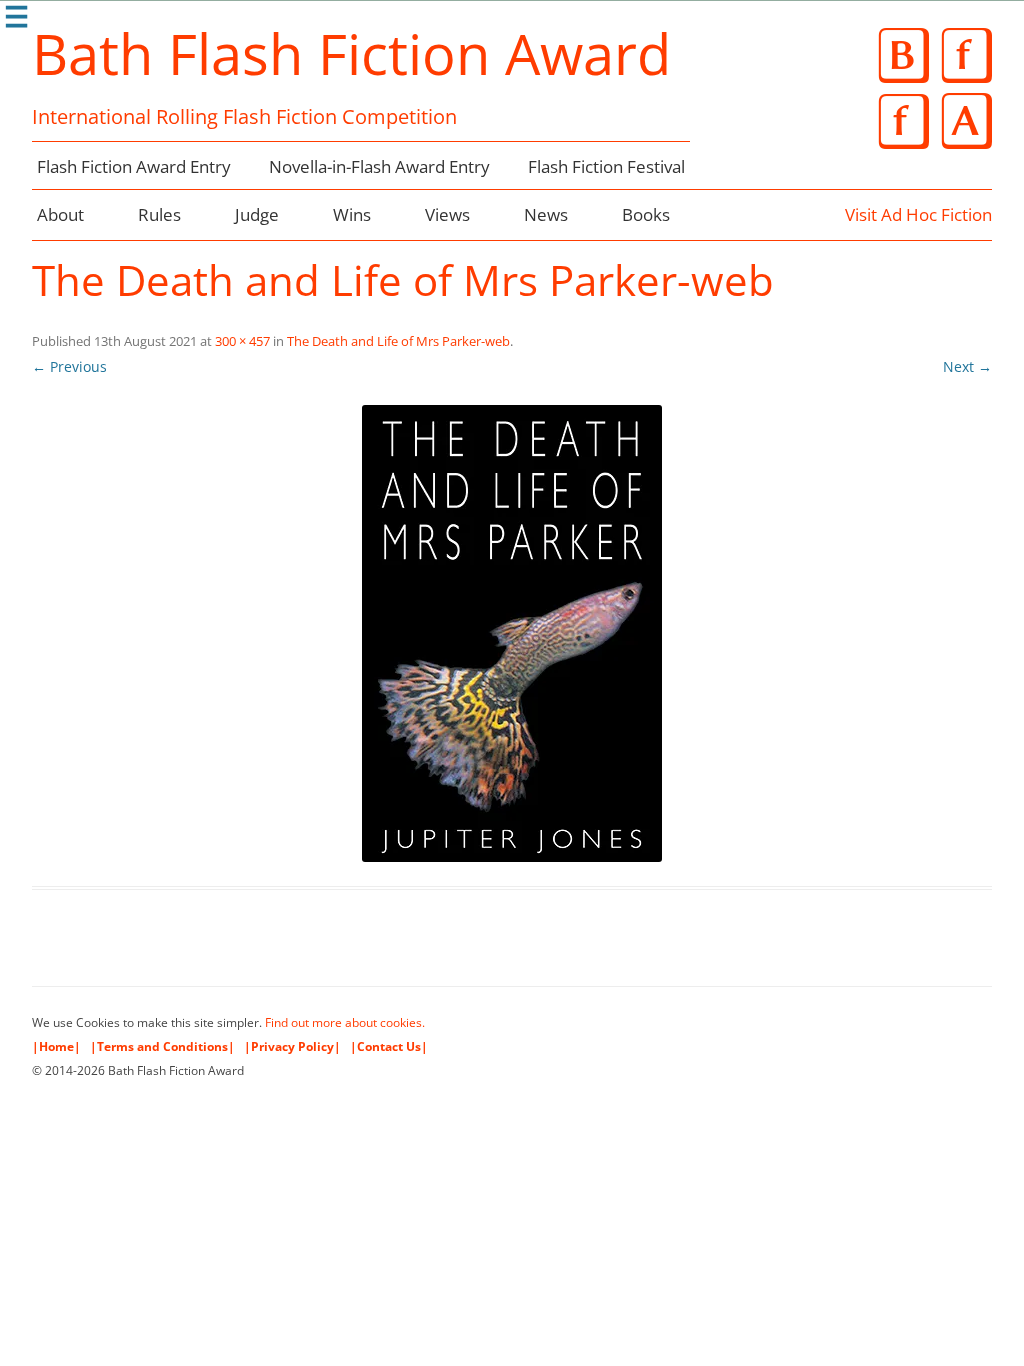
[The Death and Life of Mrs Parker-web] (512, 633)
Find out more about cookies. (345, 1022)
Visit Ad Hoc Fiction (918, 214)
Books (646, 214)
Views (447, 214)
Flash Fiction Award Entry (134, 166)
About (60, 214)
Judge (257, 214)
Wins (352, 214)
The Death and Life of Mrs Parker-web (398, 341)
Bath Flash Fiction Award (351, 53)
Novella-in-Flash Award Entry (379, 166)
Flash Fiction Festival (606, 166)
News (546, 214)
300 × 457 (242, 341)
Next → (967, 366)
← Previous (69, 366)
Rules (159, 214)
